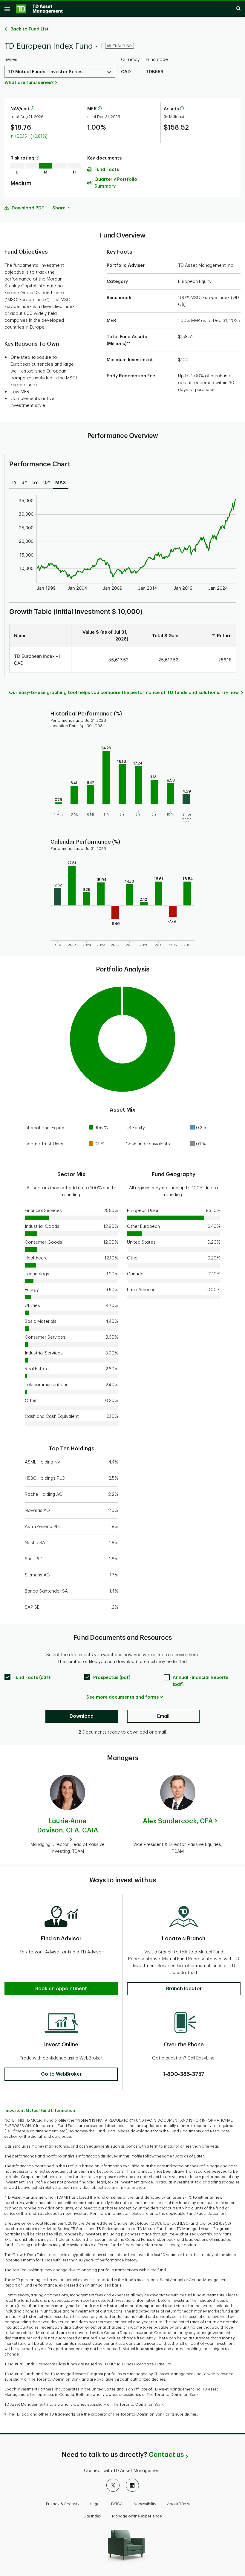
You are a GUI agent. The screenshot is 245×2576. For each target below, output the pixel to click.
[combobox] (60, 72)
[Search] (235, 9)
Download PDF (28, 208)
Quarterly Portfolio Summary (116, 183)
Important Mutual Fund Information (40, 2110)
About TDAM (178, 2504)
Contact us (166, 2455)
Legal (95, 2504)
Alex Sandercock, (178, 1821)
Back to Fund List (30, 29)
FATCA (117, 2504)
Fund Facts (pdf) (32, 1678)
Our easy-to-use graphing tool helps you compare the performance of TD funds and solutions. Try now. (124, 693)
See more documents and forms (122, 1697)
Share (59, 208)
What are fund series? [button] (29, 83)
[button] (33, 109)
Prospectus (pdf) (112, 1678)
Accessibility (145, 2504)
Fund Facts (107, 170)
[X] (113, 2485)
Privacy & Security (63, 2504)
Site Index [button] (92, 2516)
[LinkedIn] (132, 2485)
